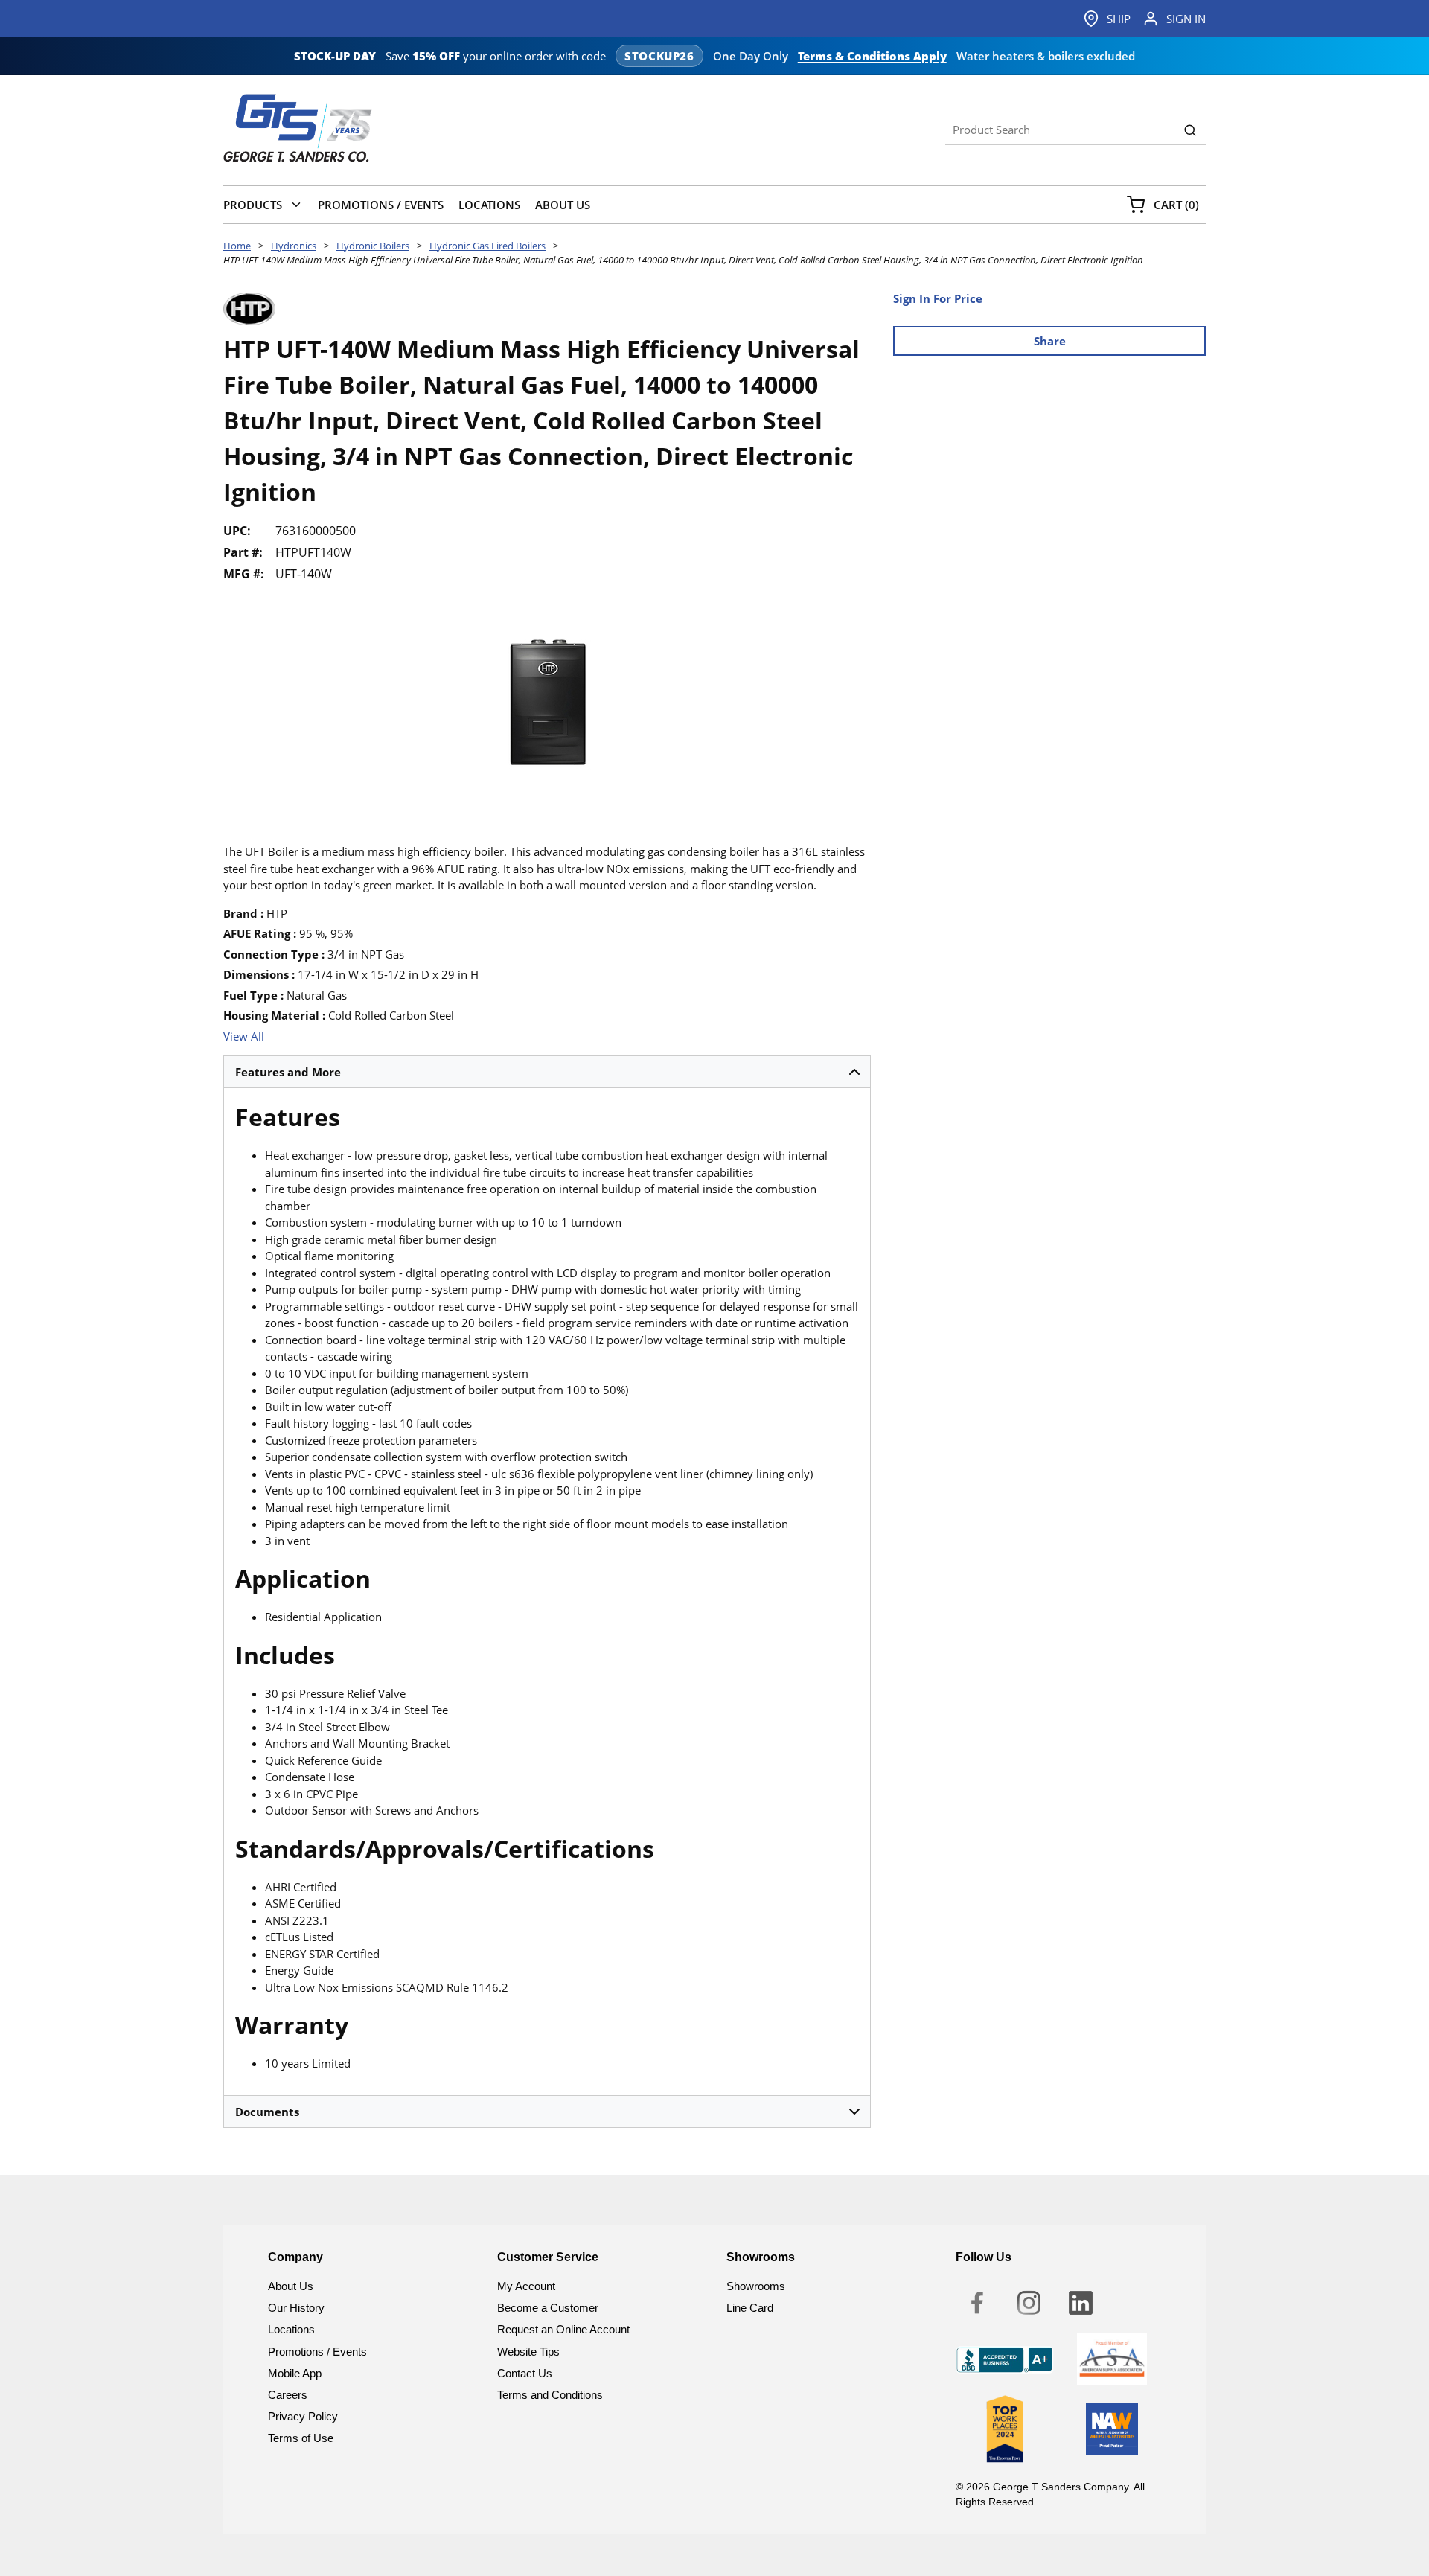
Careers (288, 2395)
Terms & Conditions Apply (872, 56)
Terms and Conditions (550, 2395)
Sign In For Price (938, 298)
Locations (291, 2329)
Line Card (750, 2308)
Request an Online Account (563, 2329)
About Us (291, 2286)
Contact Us (525, 2373)
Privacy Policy (303, 2416)
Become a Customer (548, 2308)
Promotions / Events (317, 2352)
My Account (526, 2286)
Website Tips (528, 2352)
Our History (296, 2308)
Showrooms (756, 2286)
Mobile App (295, 2373)
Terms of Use (301, 2438)
